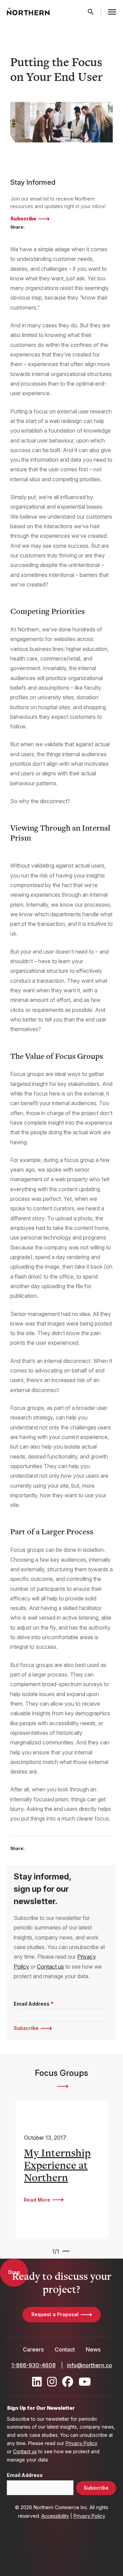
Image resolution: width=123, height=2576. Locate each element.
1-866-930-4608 (33, 2365)
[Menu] (112, 12)
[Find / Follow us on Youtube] (85, 2382)
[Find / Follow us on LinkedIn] (37, 2382)
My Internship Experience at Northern (57, 2165)
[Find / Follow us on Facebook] (68, 2382)
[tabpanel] (61, 2169)
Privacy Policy (81, 2443)
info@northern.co (90, 2365)
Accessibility (55, 2516)
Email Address (32, 2004)
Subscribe (23, 219)
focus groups (62, 2086)
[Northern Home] (28, 12)
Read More (37, 2200)
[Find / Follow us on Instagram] (52, 2382)
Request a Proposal (55, 2314)
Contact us (50, 1967)
